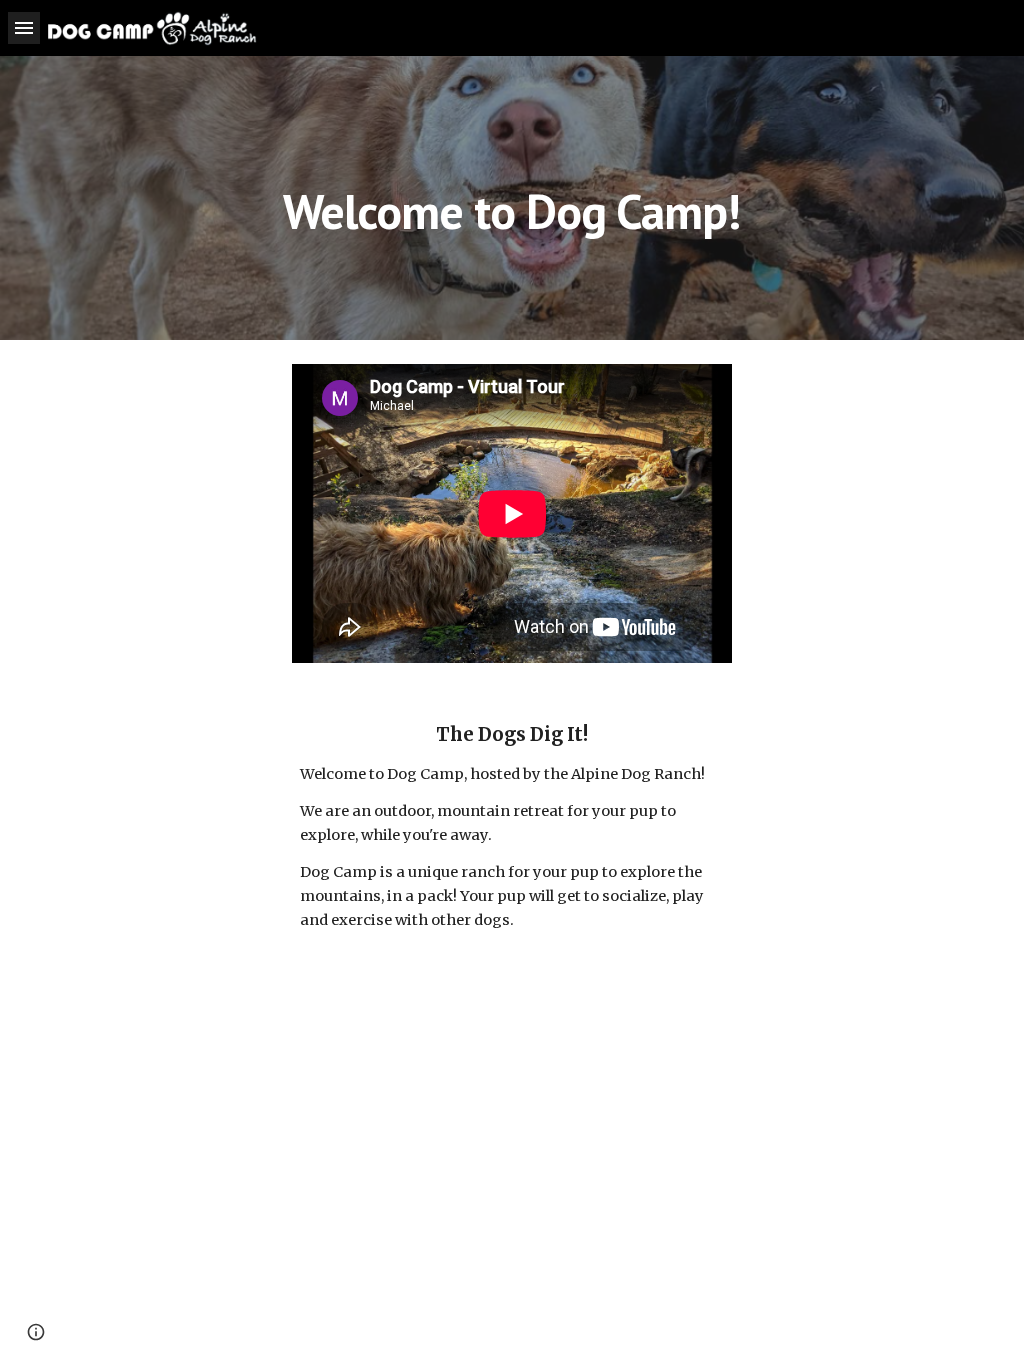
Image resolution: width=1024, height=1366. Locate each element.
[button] (24, 27)
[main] (511, 197)
